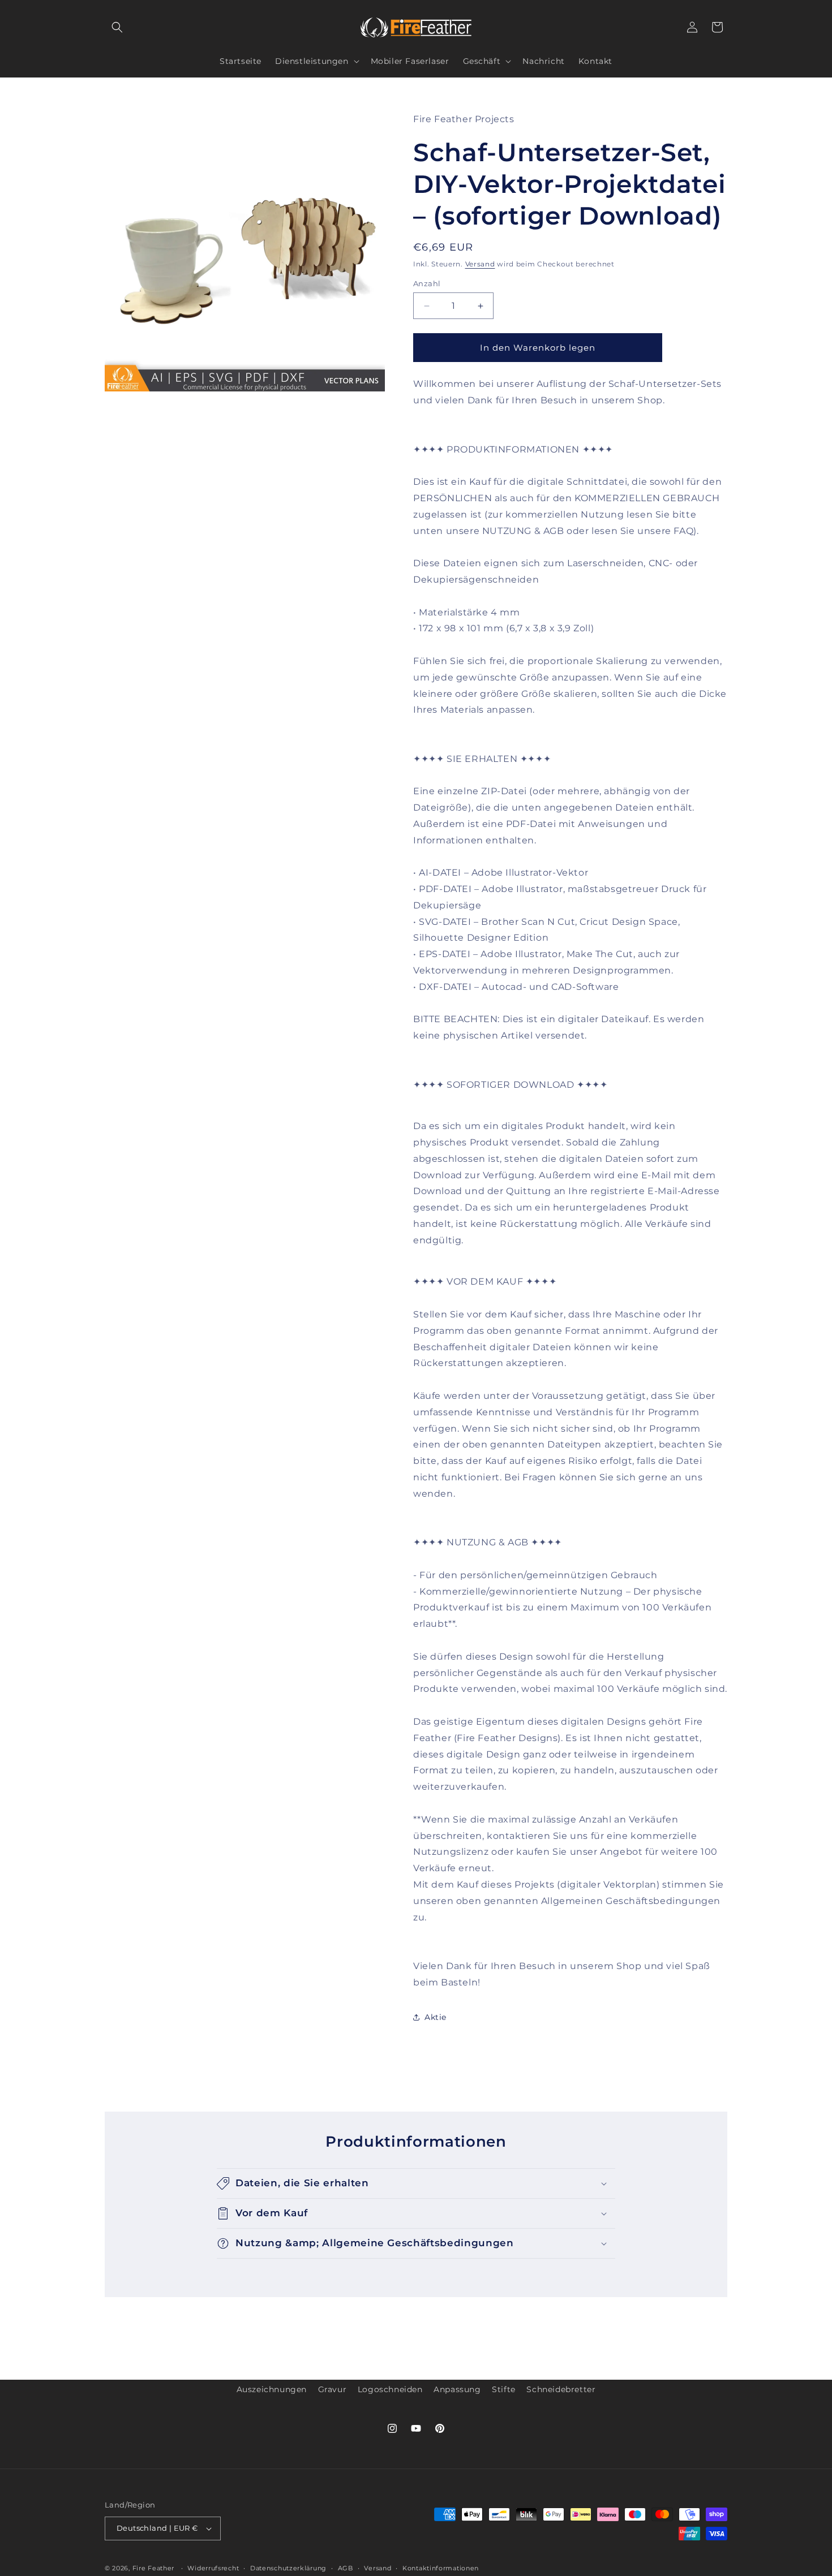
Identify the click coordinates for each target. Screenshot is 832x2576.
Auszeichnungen (272, 2389)
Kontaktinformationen (441, 2568)
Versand (480, 263)
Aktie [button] (436, 2017)
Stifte (504, 2389)
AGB (346, 2568)
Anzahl (427, 283)
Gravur (333, 2389)
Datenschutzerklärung (288, 2568)
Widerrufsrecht (213, 2568)
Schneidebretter (561, 2389)
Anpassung (457, 2389)
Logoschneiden (390, 2389)
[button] (117, 27)
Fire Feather (153, 2568)
